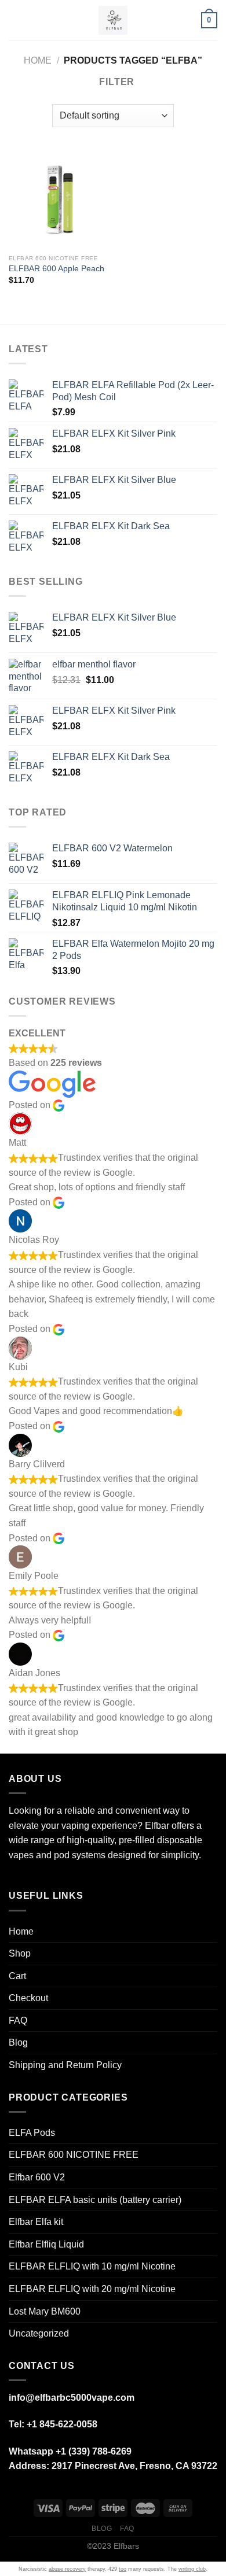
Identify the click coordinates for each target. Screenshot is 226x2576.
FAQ (18, 2020)
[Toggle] (213, 1954)
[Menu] (16, 20)
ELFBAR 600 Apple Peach (57, 269)
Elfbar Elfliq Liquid (46, 2244)
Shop (20, 1953)
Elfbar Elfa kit (36, 2222)
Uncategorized (39, 2333)
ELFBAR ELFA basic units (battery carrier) (95, 2200)
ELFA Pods (32, 2133)
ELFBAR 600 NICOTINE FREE (74, 2155)
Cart (17, 1976)
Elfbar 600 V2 (37, 2177)
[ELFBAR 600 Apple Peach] (58, 200)
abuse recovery (67, 2569)
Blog (18, 2042)
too (123, 2569)
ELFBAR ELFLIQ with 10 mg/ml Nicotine (92, 2266)
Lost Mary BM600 (45, 2311)
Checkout (28, 1998)
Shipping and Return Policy (65, 2065)
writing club (192, 2569)
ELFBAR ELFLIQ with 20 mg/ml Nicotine (92, 2289)
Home (38, 60)
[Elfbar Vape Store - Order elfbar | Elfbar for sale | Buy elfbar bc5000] (113, 20)
